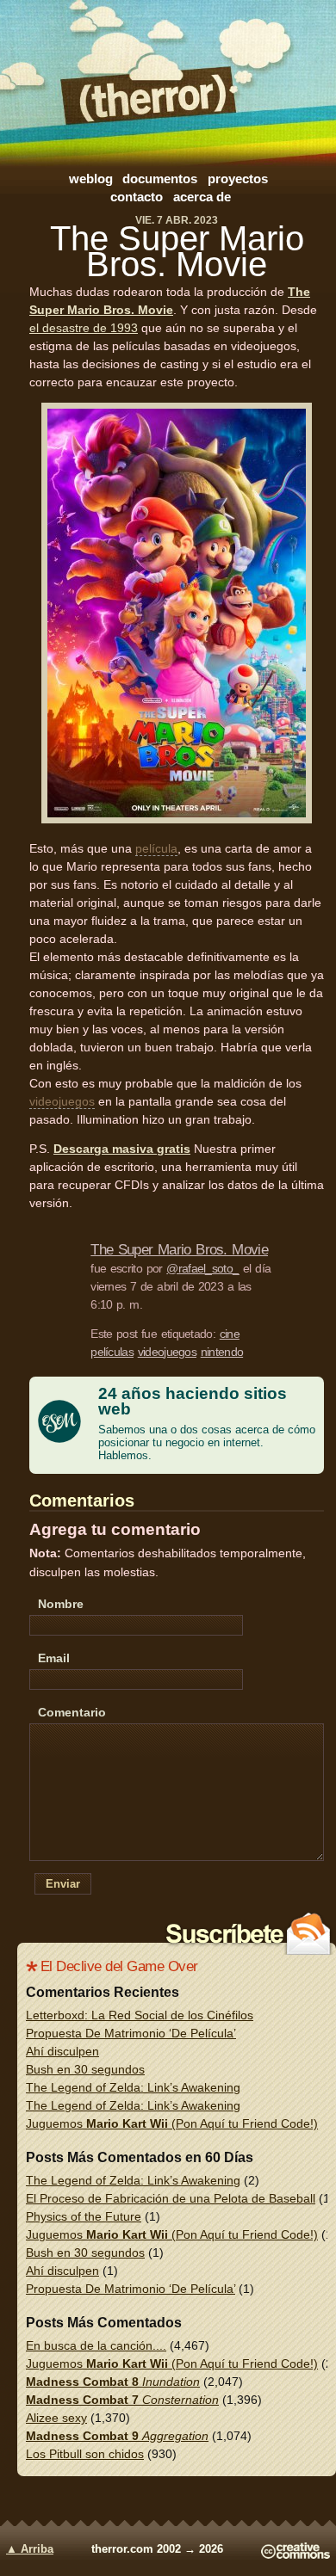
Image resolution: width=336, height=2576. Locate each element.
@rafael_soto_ (202, 1268)
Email (54, 1658)
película (156, 848)
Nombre (61, 1604)
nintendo (222, 1352)
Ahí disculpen (62, 2051)
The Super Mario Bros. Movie (177, 251)
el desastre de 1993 (84, 328)
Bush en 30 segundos (85, 2069)
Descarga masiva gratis (122, 1149)
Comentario (72, 1712)
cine (230, 1334)
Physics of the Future (84, 2216)
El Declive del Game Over (119, 1966)
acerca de (202, 197)
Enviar (63, 1884)
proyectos (238, 179)
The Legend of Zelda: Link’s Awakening (133, 2087)
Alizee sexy (56, 2418)
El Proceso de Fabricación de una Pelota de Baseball (171, 2198)
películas (112, 1352)
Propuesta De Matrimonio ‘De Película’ (131, 2033)
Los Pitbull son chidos (85, 2454)
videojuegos (62, 1101)
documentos (160, 179)
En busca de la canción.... (96, 2345)
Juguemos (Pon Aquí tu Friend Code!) (172, 2123)
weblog (91, 179)
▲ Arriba (30, 2549)
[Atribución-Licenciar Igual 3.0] (296, 2555)
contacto (137, 197)
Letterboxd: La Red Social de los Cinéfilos (140, 2015)
